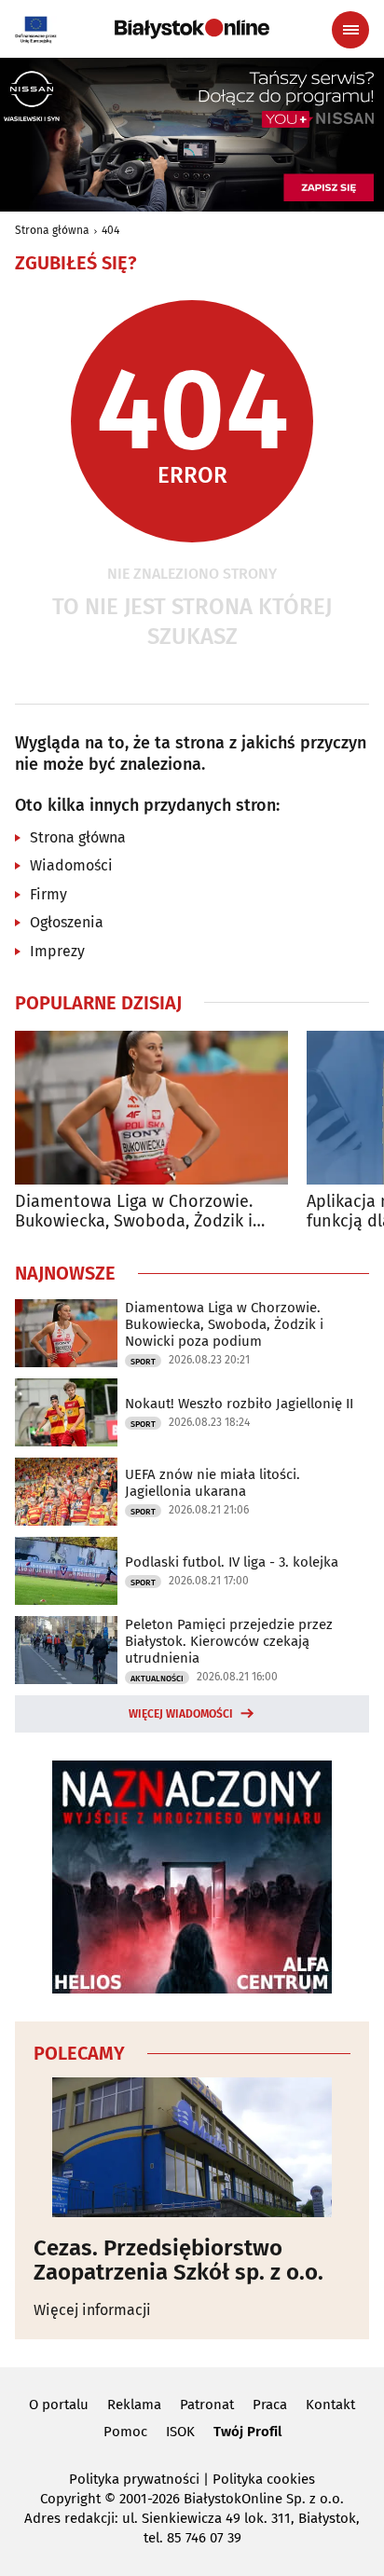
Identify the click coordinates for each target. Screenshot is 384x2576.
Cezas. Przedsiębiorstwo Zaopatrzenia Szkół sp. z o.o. (178, 2261)
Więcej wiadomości (181, 1714)
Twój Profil (247, 2432)
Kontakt (330, 2405)
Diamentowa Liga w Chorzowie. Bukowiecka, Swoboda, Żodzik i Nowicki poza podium (134, 1212)
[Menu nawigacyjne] (350, 30)
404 (110, 230)
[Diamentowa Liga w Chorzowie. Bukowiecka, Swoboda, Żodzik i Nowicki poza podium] (151, 1108)
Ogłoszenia (67, 922)
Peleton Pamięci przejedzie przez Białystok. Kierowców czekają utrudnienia (229, 1641)
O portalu (59, 2405)
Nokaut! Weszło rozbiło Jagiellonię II (239, 1404)
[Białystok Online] (192, 29)
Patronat (207, 2405)
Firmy (48, 894)
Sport (143, 1362)
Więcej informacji (92, 2310)
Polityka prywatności (134, 2479)
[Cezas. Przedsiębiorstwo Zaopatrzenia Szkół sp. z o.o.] (192, 2147)
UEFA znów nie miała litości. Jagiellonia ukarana (213, 1483)
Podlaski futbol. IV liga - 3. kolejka (232, 1562)
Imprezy (57, 951)
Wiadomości (71, 865)
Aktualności (157, 1679)
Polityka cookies (264, 2479)
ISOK (180, 2432)
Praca (270, 2405)
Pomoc (125, 2432)
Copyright (70, 2499)
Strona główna (52, 230)
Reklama (134, 2405)
